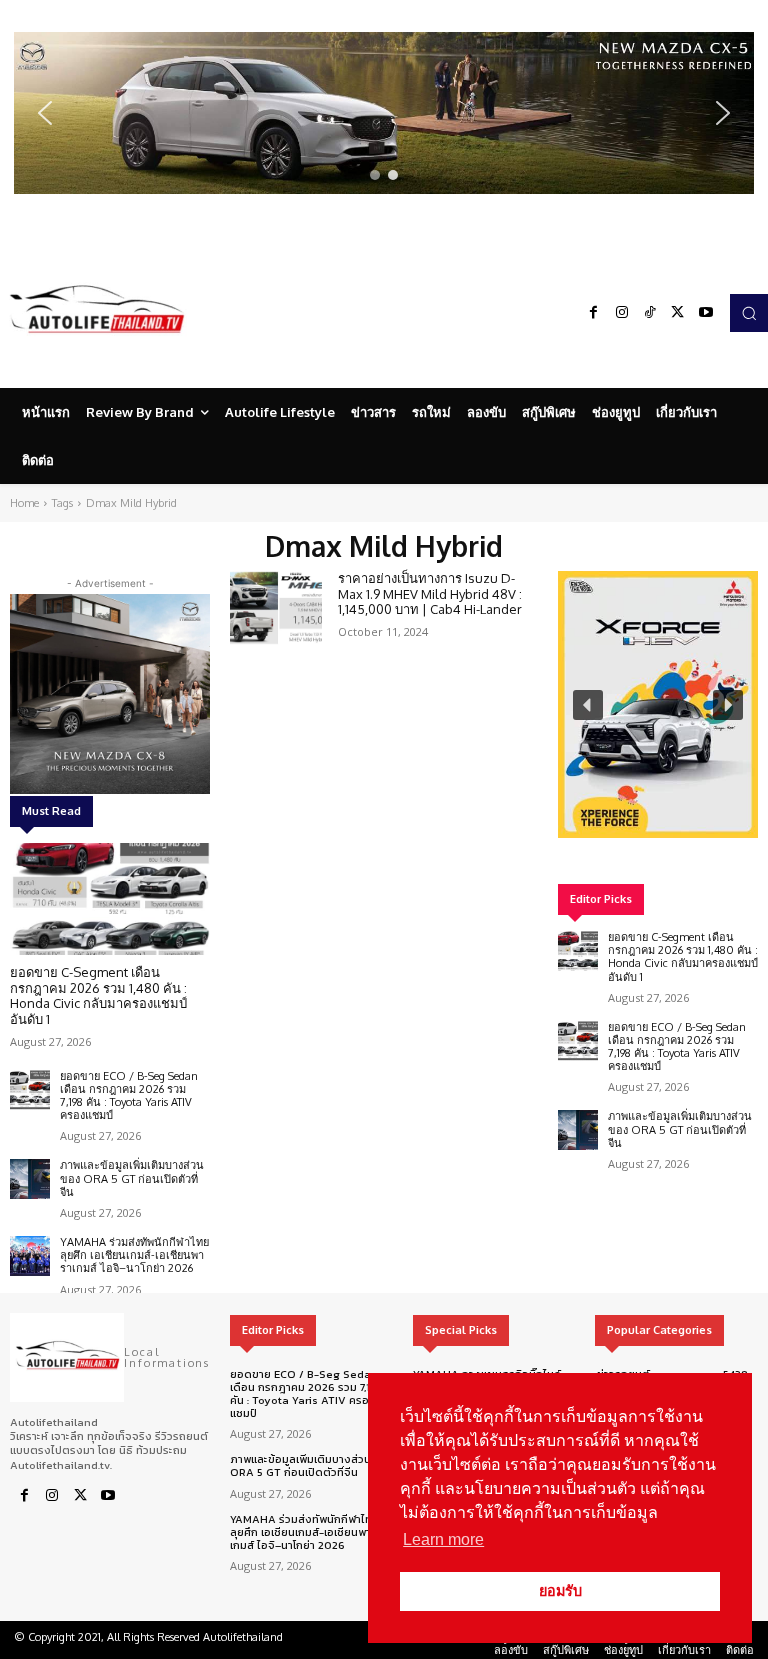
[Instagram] (622, 313)
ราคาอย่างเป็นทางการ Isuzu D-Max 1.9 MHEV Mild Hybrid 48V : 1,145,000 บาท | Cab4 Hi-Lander (430, 593)
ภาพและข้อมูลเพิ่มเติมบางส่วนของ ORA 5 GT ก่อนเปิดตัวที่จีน (132, 1178)
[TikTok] (650, 313)
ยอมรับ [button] (560, 1591)
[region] (384, 113)
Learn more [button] (443, 1539)
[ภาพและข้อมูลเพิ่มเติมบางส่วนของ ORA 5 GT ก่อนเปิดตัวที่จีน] (30, 1179)
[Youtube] (706, 313)
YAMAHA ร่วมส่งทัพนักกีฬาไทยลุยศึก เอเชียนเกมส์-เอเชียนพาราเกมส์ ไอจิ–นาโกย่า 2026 (134, 1255)
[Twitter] (678, 313)
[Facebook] (594, 313)
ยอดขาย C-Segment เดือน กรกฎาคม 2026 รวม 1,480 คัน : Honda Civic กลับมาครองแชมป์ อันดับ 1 (98, 995)
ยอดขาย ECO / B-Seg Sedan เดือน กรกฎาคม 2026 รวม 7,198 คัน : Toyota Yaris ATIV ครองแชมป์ (129, 1096)
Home (24, 503)
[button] (384, 113)
